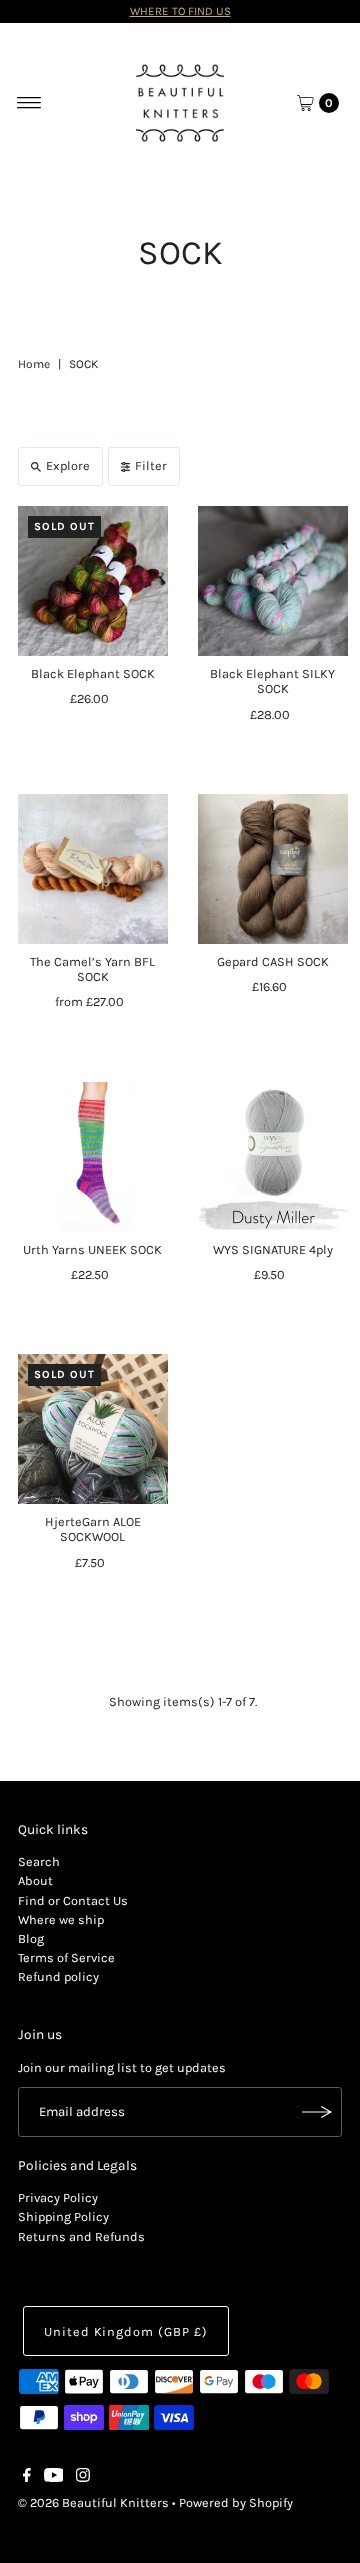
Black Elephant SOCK (93, 673)
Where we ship (61, 1919)
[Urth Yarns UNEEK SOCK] (93, 1157)
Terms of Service (66, 1957)
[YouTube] (54, 2478)
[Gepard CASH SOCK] (273, 869)
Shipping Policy (63, 2216)
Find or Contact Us (73, 1900)
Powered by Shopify (236, 2502)
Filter (151, 465)
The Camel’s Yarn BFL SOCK (92, 969)
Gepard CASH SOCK (273, 961)
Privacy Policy (58, 2197)
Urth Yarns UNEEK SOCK (92, 1249)
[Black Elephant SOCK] (93, 581)
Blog (31, 1938)
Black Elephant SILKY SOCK (272, 681)
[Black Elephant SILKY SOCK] (273, 581)
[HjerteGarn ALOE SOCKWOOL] (93, 1429)
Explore (68, 465)
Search (39, 1861)
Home (34, 364)
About (35, 1880)
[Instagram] (83, 2478)
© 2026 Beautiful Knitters (93, 2502)
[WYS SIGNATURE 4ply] (273, 1157)
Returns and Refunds (81, 2236)
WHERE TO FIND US (180, 11)
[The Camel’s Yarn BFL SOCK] (93, 869)
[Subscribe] (317, 2112)
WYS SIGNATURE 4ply (273, 1249)
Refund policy (58, 1976)
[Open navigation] (29, 103)
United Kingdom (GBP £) (126, 2331)
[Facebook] (27, 2478)
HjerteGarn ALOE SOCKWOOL (93, 1529)
